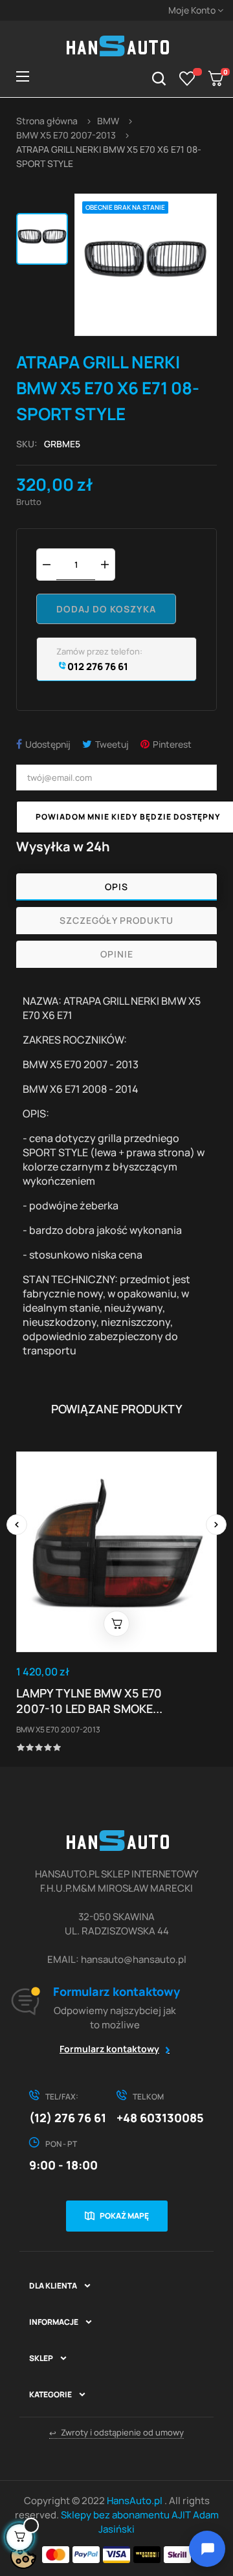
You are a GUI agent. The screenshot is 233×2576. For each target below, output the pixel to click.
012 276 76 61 (97, 666)
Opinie (117, 954)
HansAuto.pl (136, 2501)
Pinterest (172, 744)
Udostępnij (48, 744)
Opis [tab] (116, 887)
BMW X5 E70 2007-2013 (58, 1730)
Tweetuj (112, 744)
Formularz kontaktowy (109, 2049)
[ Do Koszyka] (116, 1624)
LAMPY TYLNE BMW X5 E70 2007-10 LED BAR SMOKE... (89, 1701)
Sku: (27, 444)
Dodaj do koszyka (106, 609)
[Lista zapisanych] (187, 78)
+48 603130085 (160, 2118)
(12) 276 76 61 (68, 2118)
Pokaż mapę (124, 2216)
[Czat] (207, 2549)
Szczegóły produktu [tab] (116, 920)
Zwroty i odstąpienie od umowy (116, 2433)
